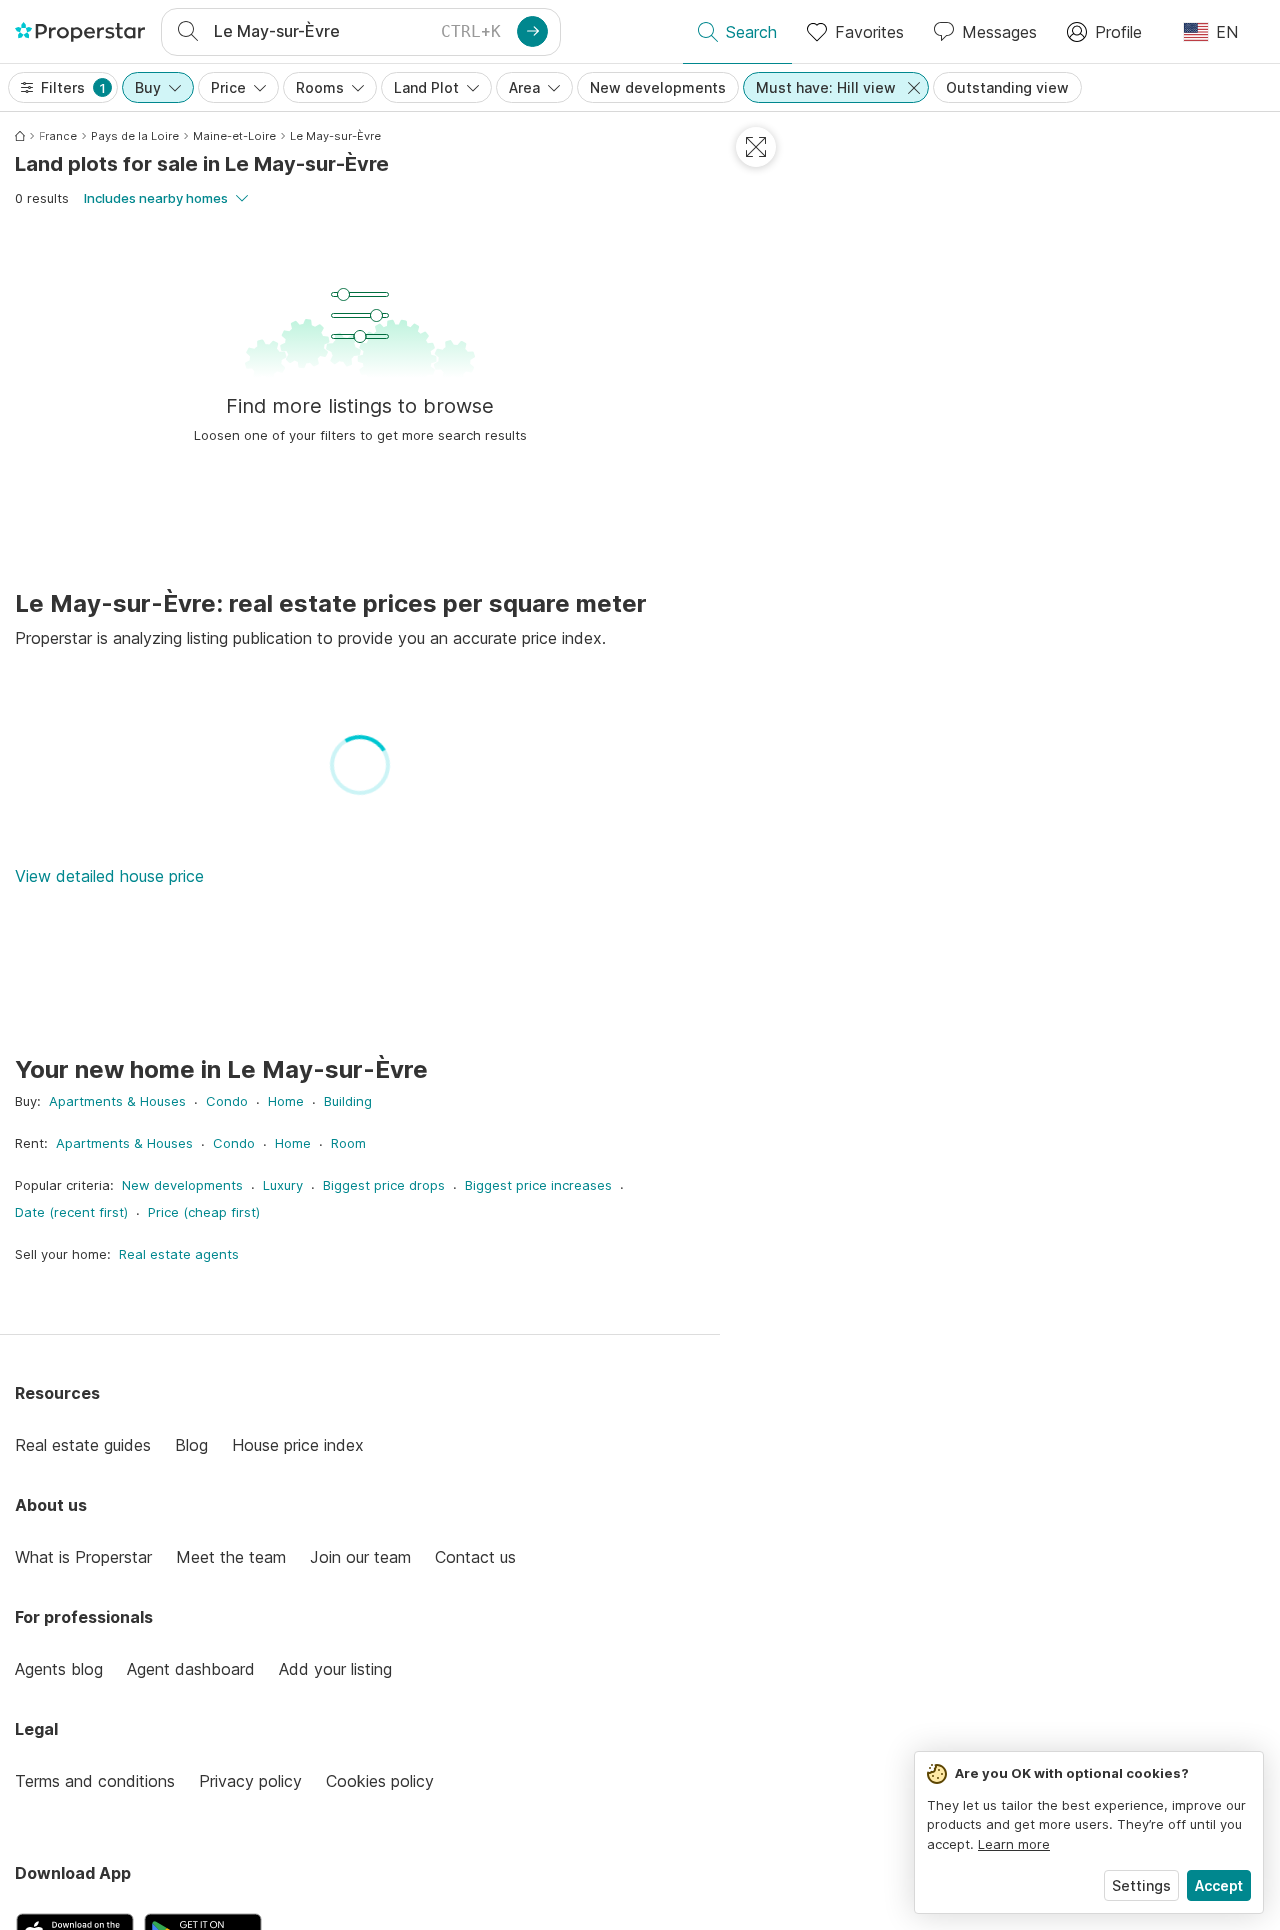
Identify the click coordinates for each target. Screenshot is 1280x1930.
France (58, 136)
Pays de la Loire (135, 136)
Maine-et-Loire (234, 136)
